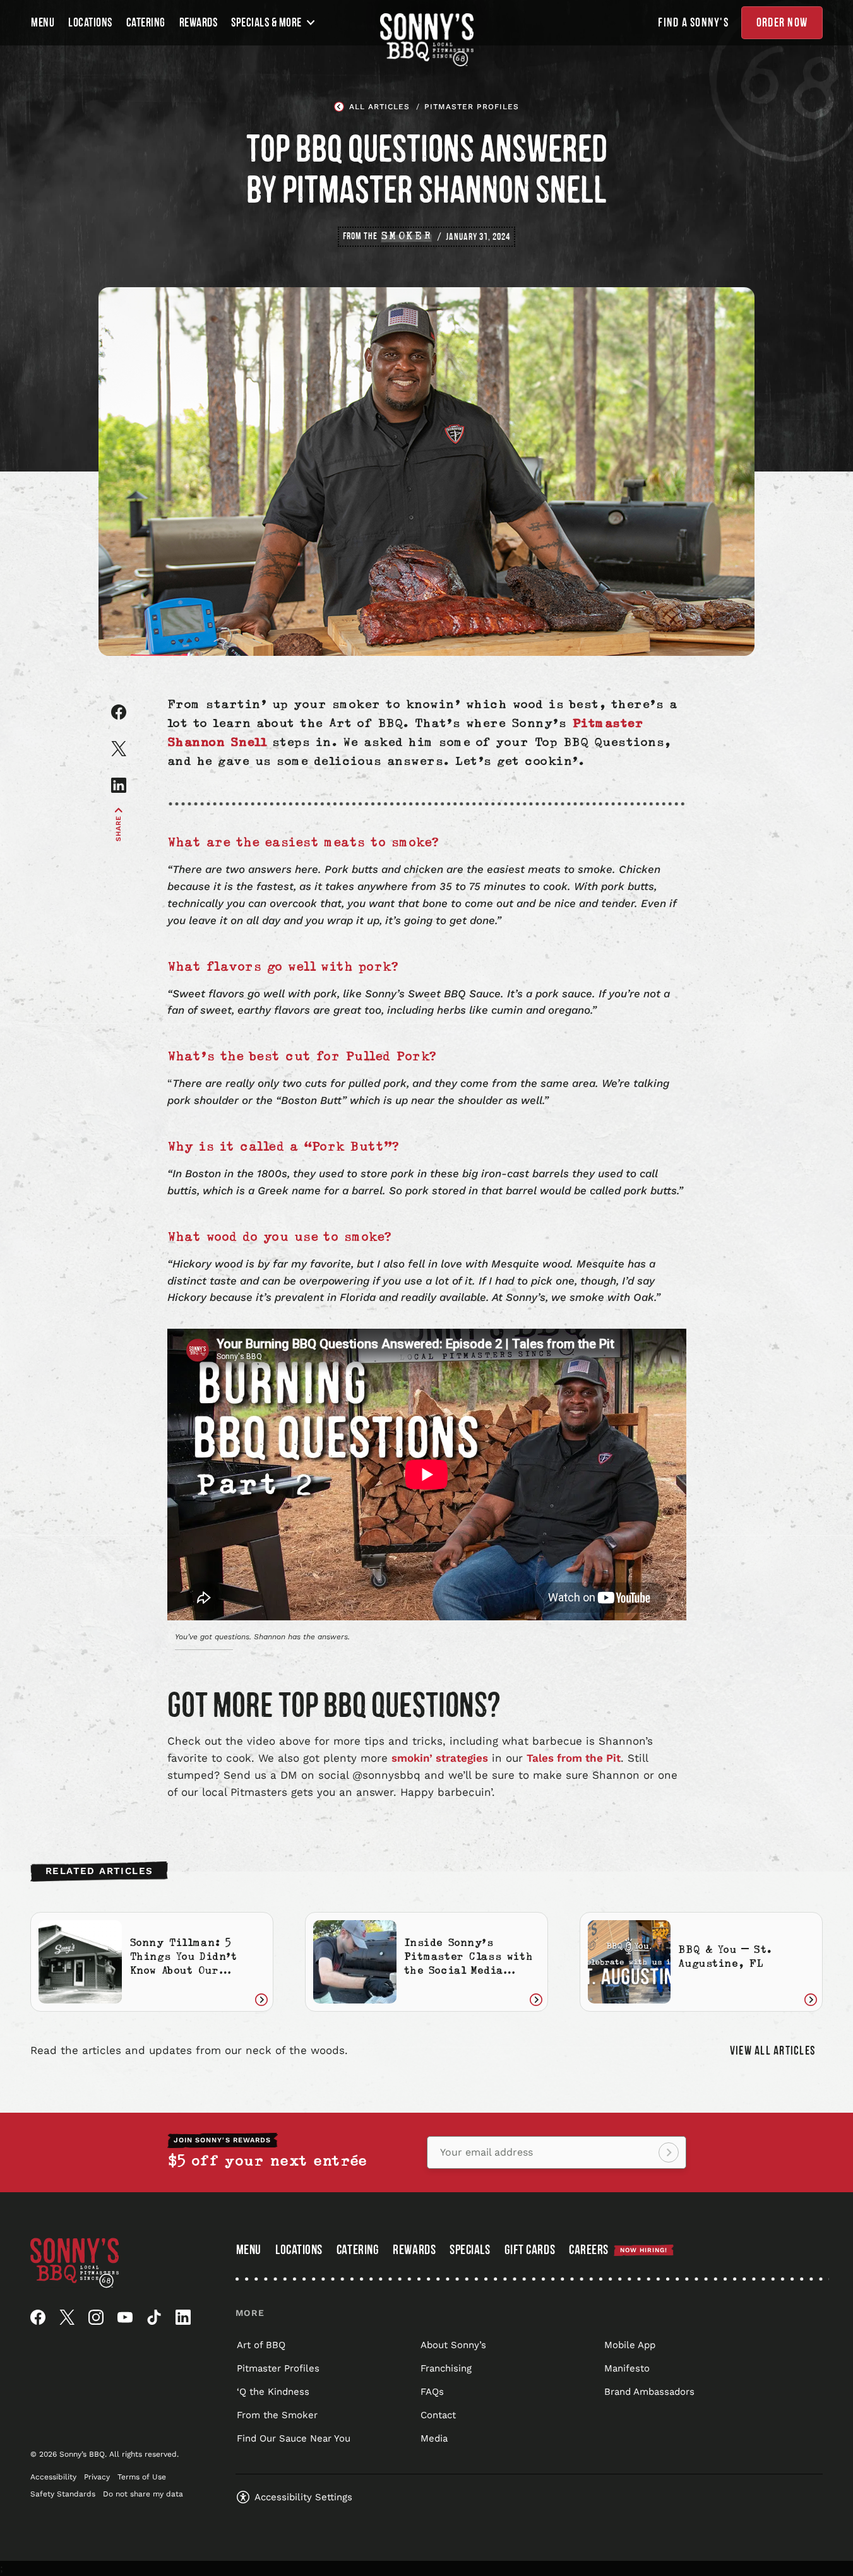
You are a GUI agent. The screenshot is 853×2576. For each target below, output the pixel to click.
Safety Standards (63, 2494)
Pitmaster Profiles (472, 107)
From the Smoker (277, 2415)
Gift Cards (530, 2251)
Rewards (199, 23)
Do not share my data (143, 2494)
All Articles (380, 107)
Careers (618, 2250)
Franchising (446, 2368)
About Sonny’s (453, 2345)
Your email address (486, 2152)
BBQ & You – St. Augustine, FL (725, 1958)
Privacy (97, 2477)
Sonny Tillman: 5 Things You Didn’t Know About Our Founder (183, 1965)
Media (434, 2438)
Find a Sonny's (693, 23)
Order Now (782, 23)
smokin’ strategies (440, 1758)
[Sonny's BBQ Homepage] (427, 40)
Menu (43, 23)
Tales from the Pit (574, 1758)
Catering (146, 23)
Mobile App (630, 2345)
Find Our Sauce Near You (294, 2438)
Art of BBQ (261, 2345)
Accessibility (53, 2477)
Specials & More (266, 23)
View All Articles (772, 2051)
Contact (438, 2415)
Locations (90, 23)
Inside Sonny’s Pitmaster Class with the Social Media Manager (469, 1965)
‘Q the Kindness (273, 2392)
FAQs (432, 2392)
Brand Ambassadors (649, 2392)
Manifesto (627, 2368)
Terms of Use (142, 2477)
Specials (470, 2250)
